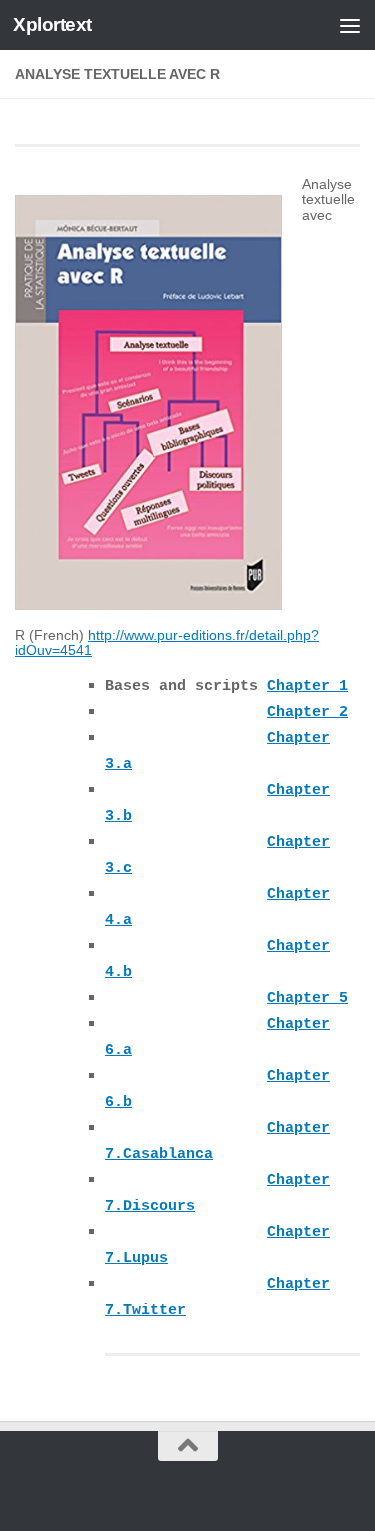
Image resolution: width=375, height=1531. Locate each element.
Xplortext (52, 24)
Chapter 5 (307, 998)
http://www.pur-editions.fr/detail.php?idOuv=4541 (167, 642)
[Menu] (350, 25)
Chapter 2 (307, 712)
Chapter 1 (307, 686)
